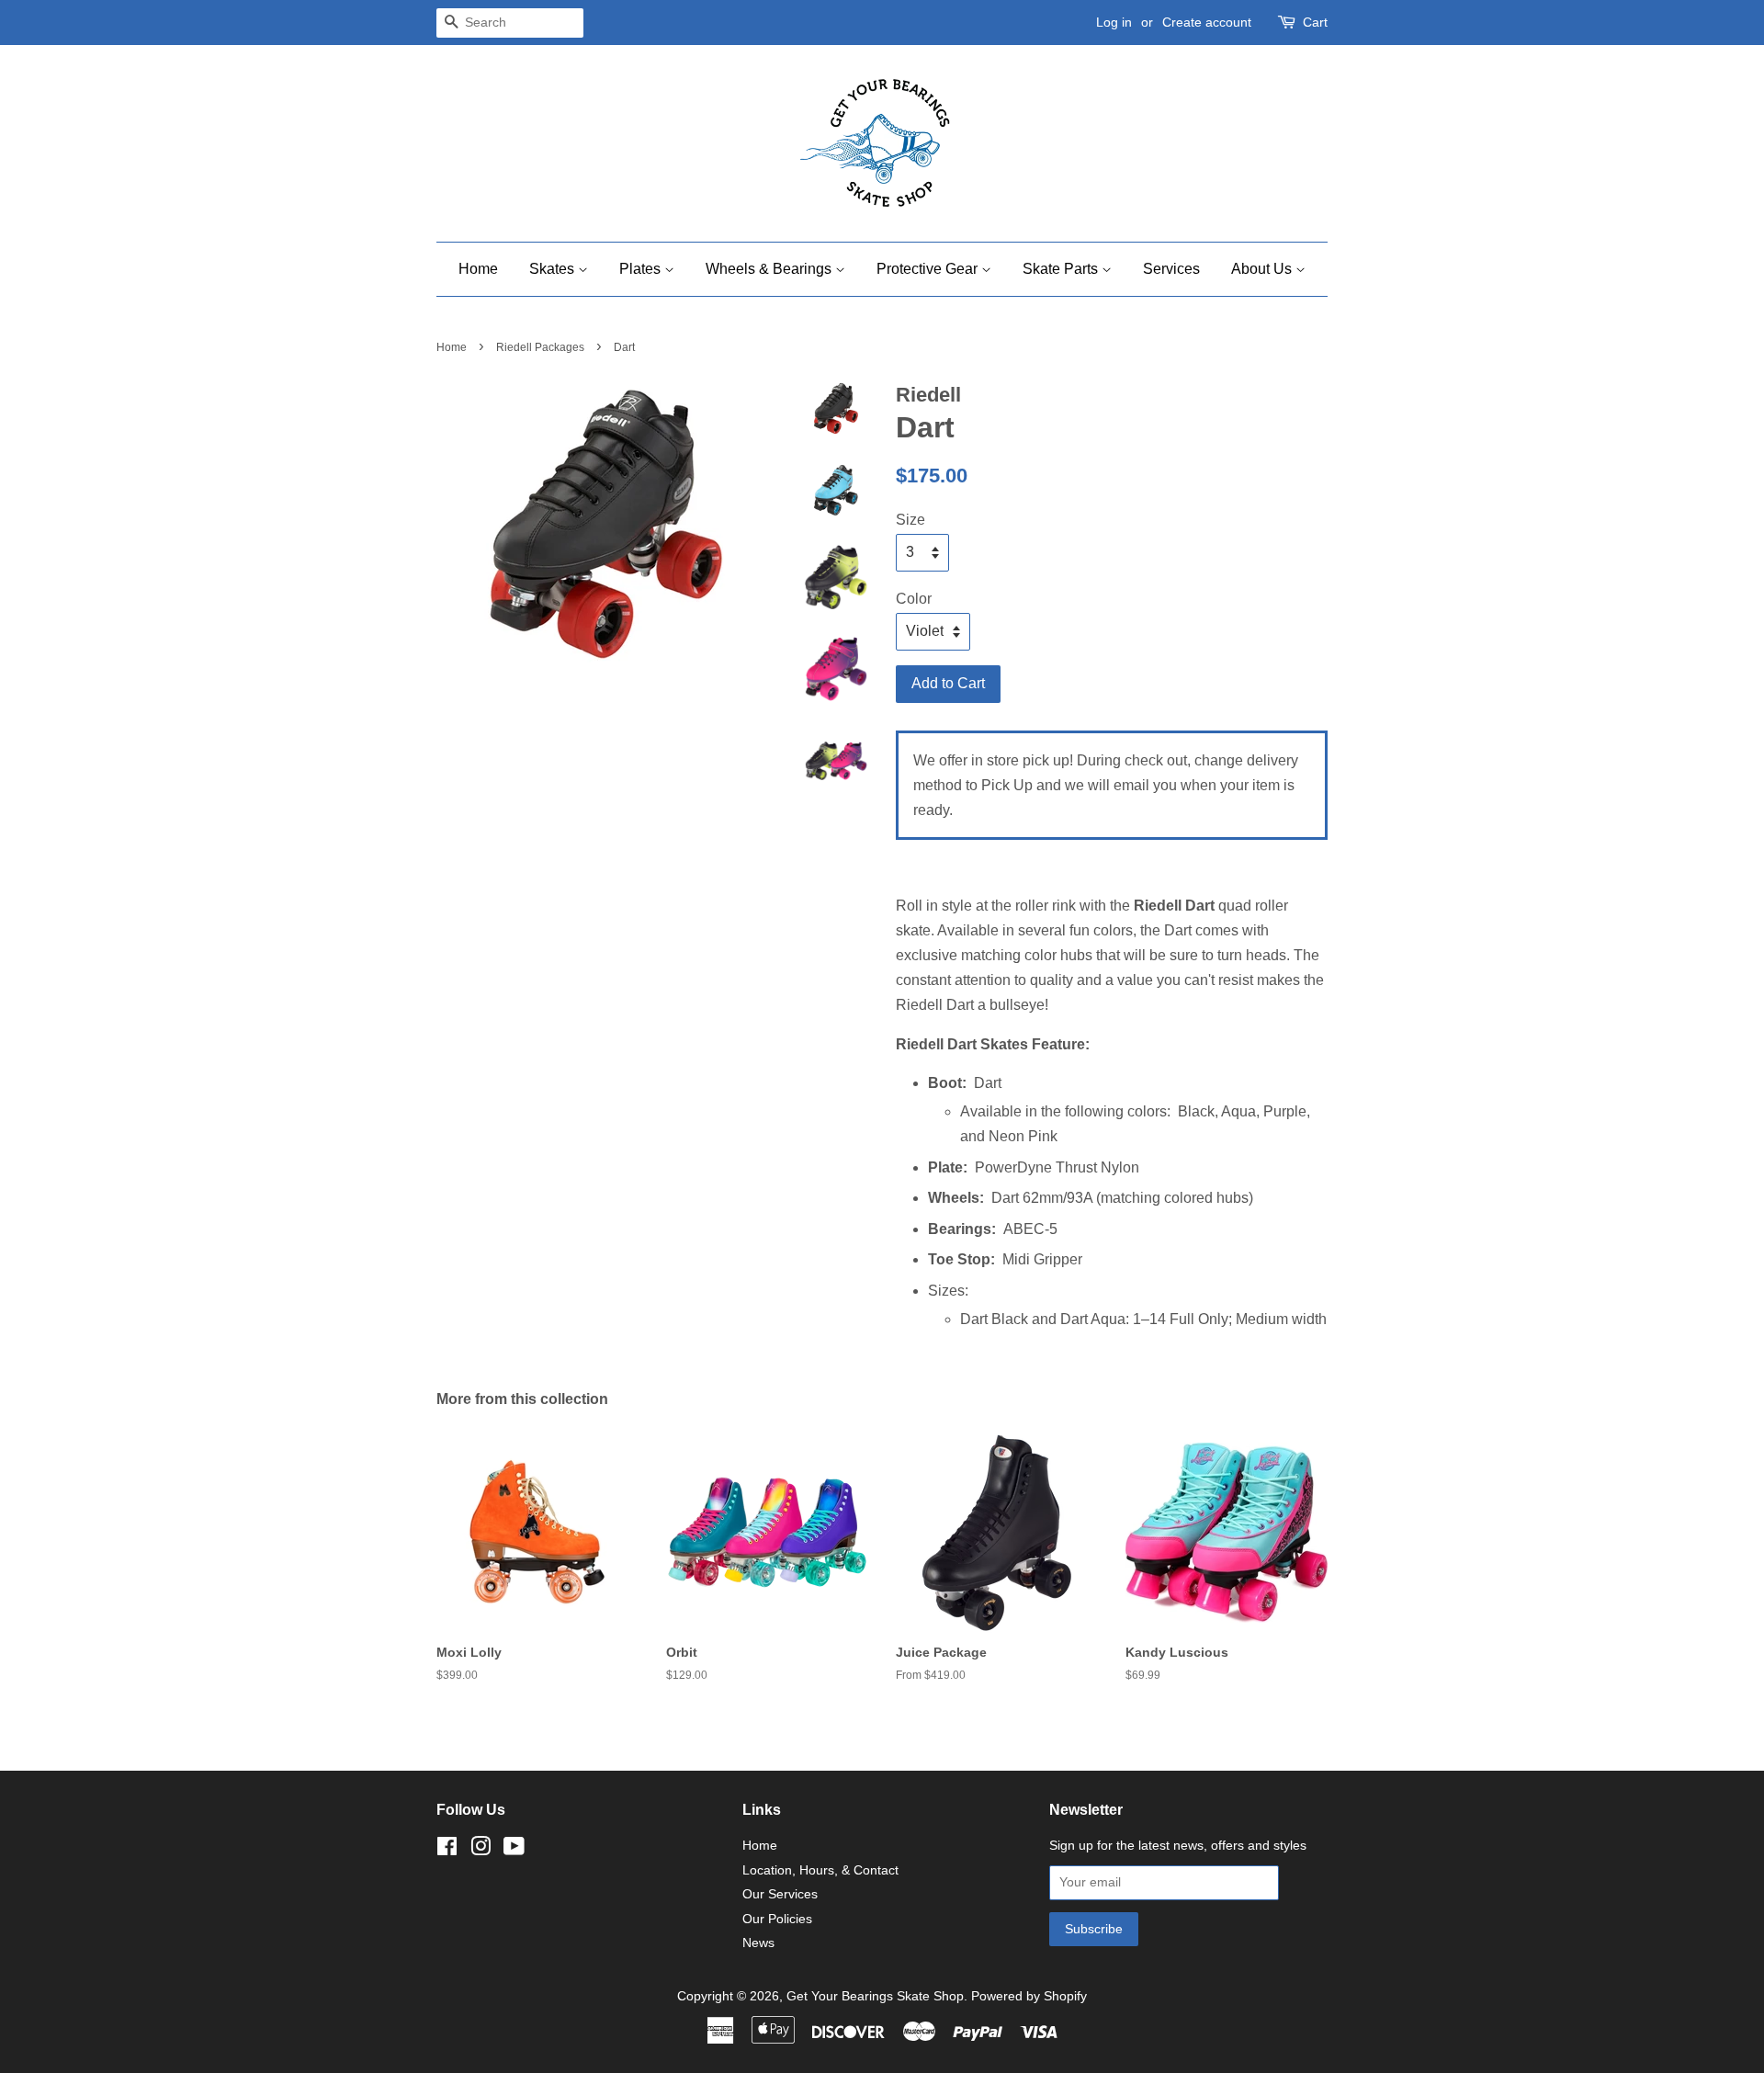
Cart (1315, 22)
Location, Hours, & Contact (820, 1870)
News (758, 1943)
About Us (1263, 269)
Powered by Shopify (1029, 1996)
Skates (554, 269)
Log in (1114, 22)
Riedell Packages (540, 347)
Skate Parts (1062, 269)
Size (910, 520)
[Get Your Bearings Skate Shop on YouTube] (514, 1850)
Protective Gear (929, 269)
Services (1171, 269)
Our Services (780, 1894)
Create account (1207, 22)
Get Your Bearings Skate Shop (875, 1996)
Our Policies (777, 1919)
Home (478, 269)
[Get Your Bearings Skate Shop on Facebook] (447, 1850)
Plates (642, 269)
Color (914, 599)
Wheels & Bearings (770, 269)
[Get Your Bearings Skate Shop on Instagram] (481, 1850)
